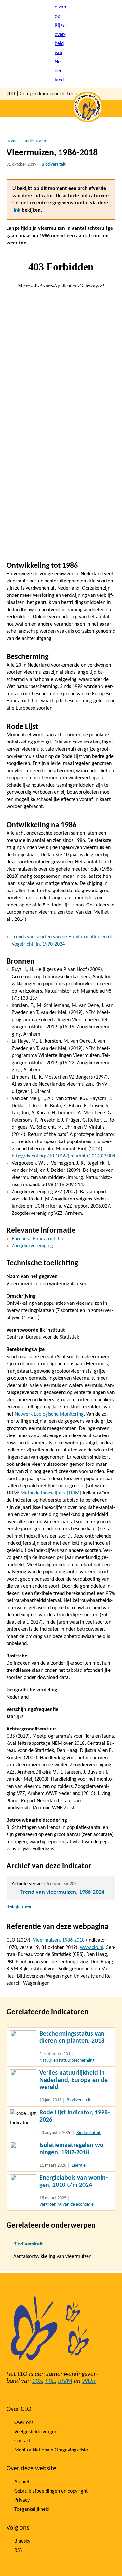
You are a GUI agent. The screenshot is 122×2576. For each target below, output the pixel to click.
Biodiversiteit (54, 164)
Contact (22, 2441)
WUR (89, 2381)
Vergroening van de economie (67, 2205)
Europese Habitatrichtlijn (38, 1239)
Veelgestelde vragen (36, 2432)
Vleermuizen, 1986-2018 (59, 1940)
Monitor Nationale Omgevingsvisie (51, 2450)
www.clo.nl (92, 1948)
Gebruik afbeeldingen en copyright (51, 2491)
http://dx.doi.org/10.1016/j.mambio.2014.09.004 (63, 1156)
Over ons (24, 2423)
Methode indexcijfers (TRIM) (51, 1493)
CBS (37, 2381)
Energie (79, 2165)
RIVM (65, 2381)
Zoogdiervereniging (32, 1246)
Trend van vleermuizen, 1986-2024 (62, 1892)
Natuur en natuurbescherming (67, 2061)
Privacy (22, 2500)
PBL (50, 2381)
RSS (18, 2551)
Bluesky (22, 2541)
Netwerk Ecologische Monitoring (49, 1414)
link (16, 210)
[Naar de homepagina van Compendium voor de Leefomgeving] (61, 44)
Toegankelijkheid (32, 2510)
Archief (22, 2482)
